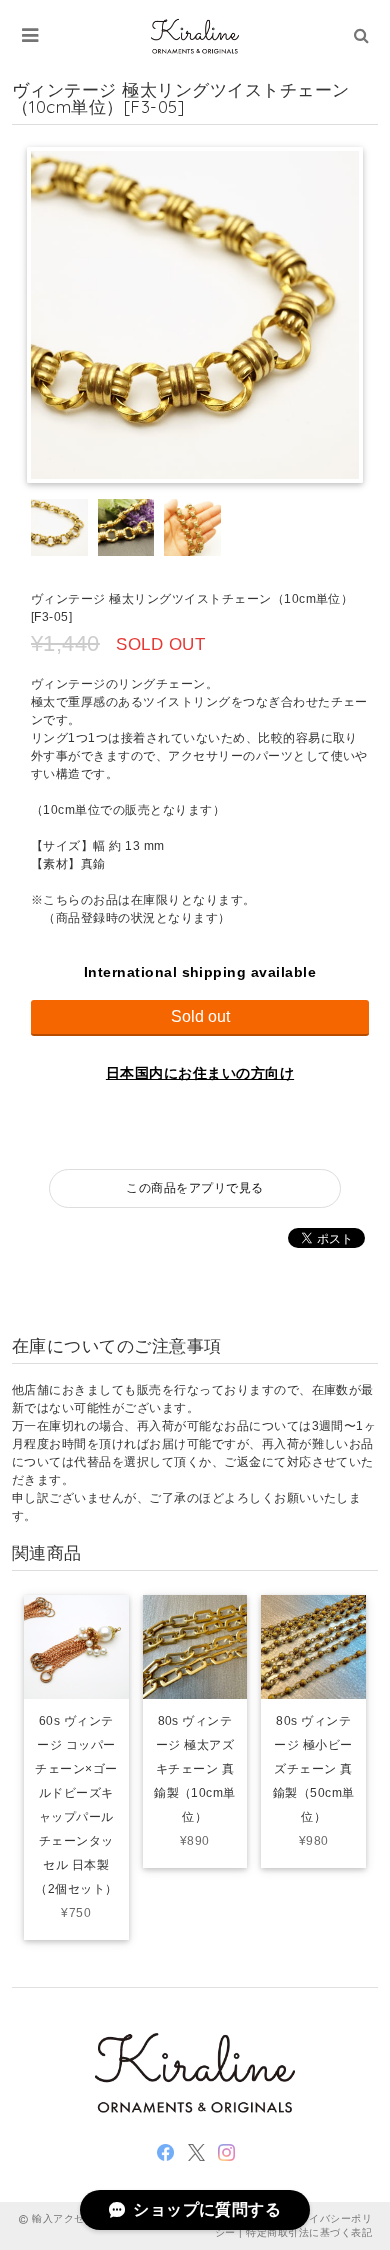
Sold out (200, 1016)
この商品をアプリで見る (194, 1188)
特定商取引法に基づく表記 (309, 2232)
